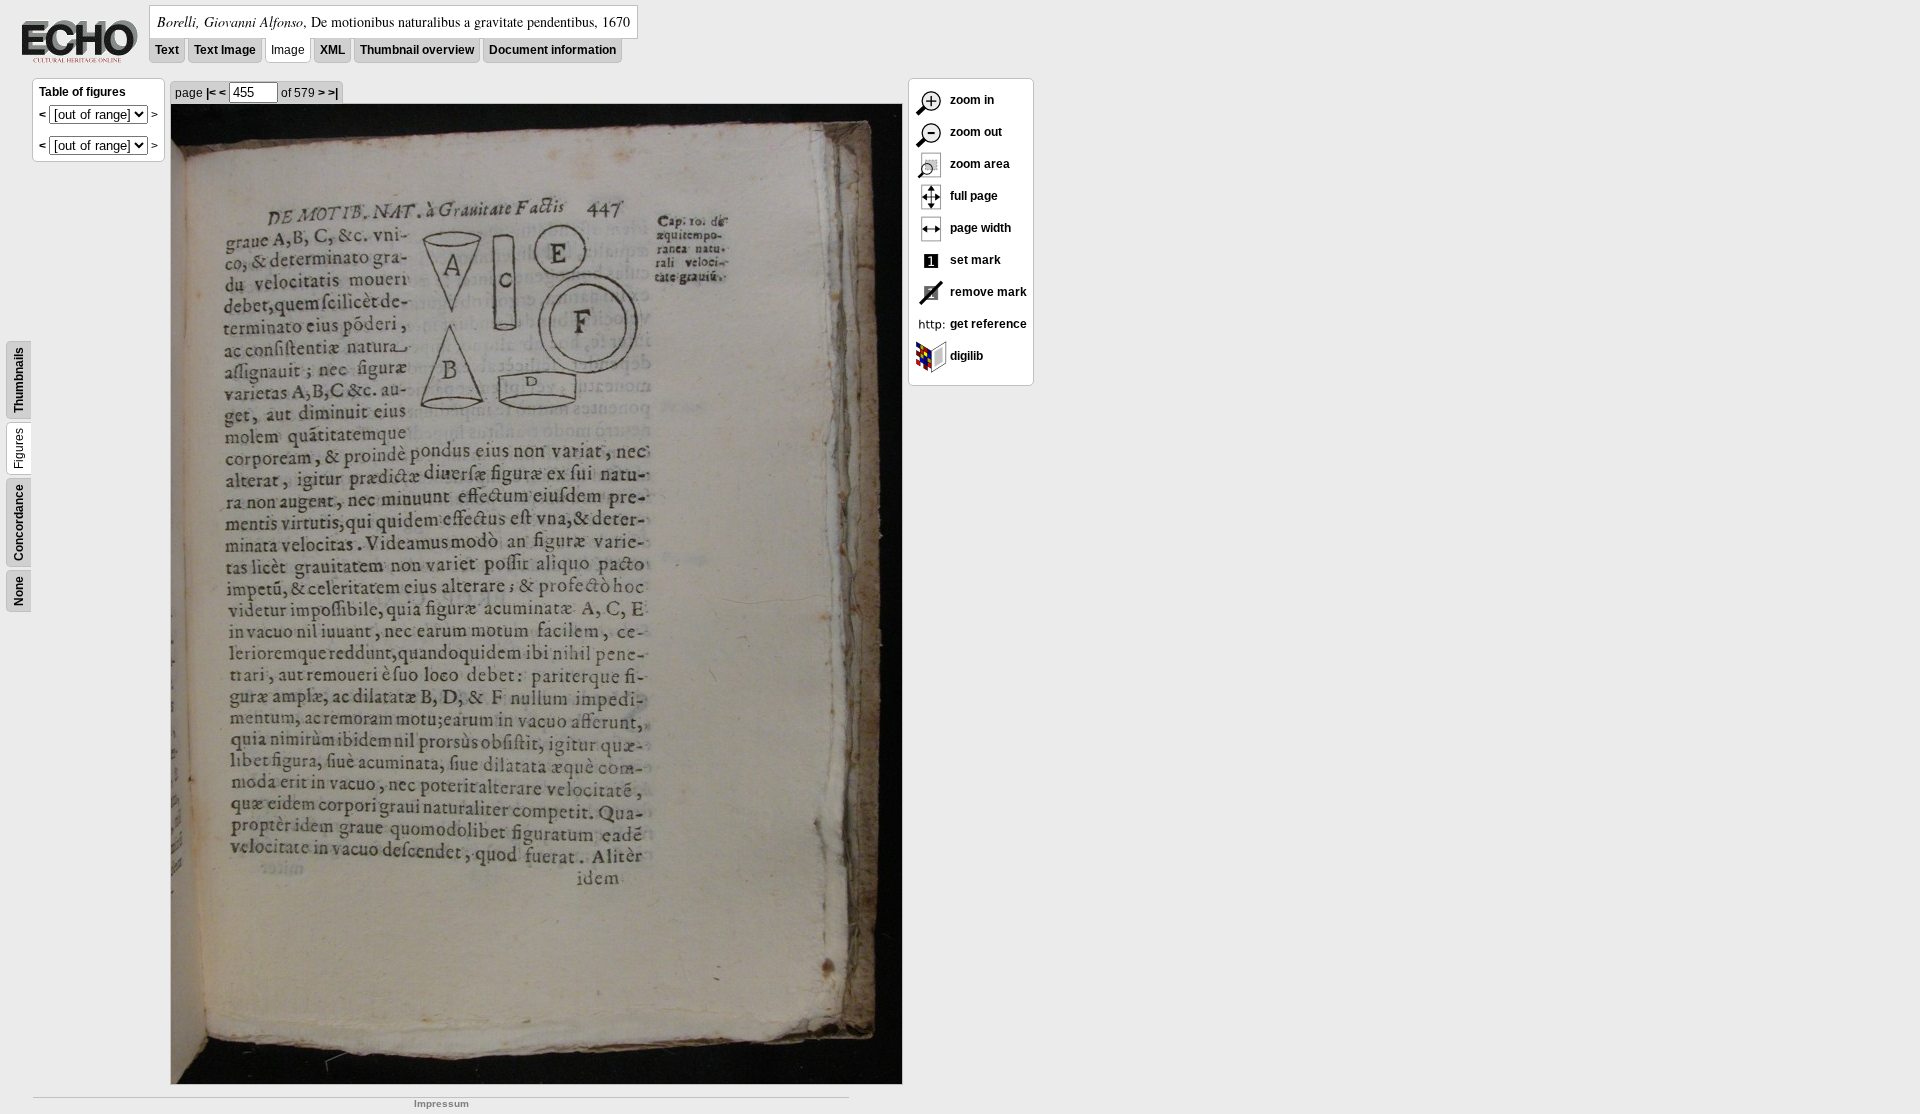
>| (333, 93)
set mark (974, 260)
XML (332, 50)
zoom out (974, 132)
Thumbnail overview (417, 50)
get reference (987, 324)
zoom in (970, 100)
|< (211, 93)
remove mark (987, 292)
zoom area (978, 164)
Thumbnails (19, 380)
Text (167, 50)
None (19, 591)
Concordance (19, 522)
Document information (552, 50)
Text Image (225, 50)
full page (972, 196)
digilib (965, 356)
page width (979, 228)
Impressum (441, 1103)
